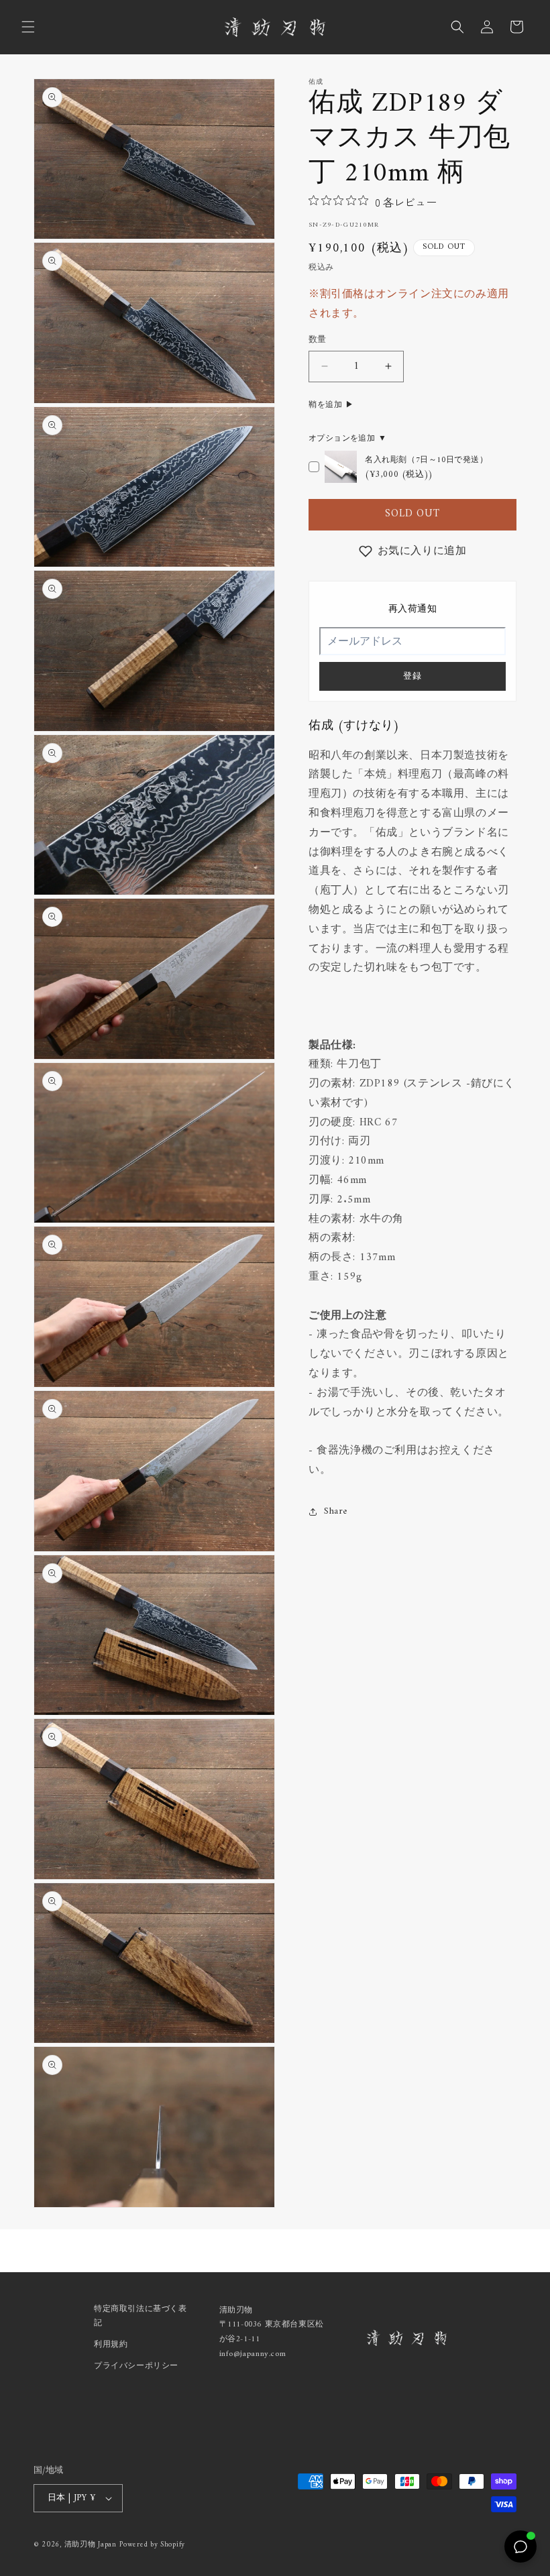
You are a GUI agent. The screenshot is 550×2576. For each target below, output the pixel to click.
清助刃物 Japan (91, 2545)
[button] (28, 27)
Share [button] (336, 1511)
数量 (318, 340)
